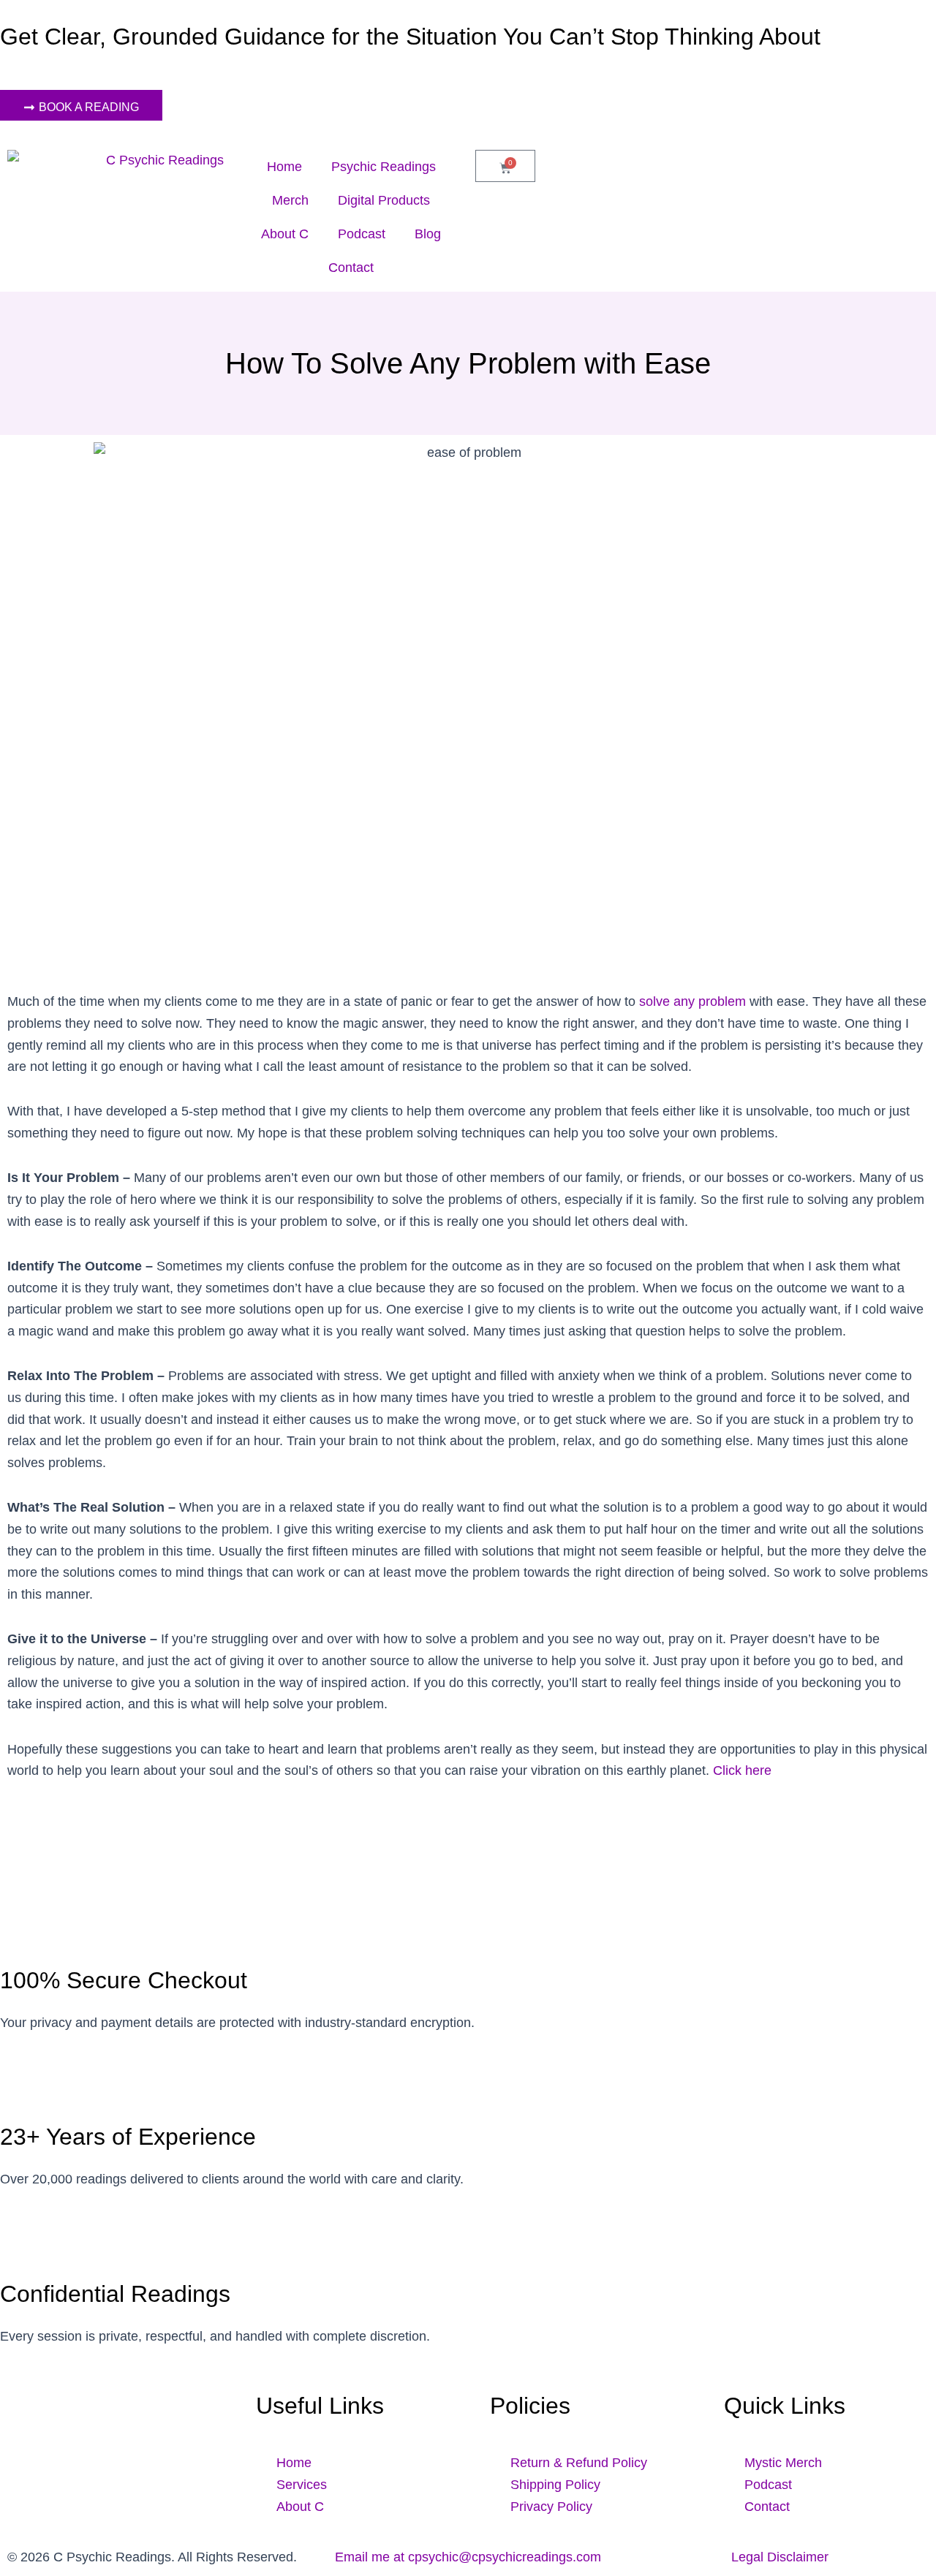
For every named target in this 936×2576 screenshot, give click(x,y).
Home (284, 167)
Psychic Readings (384, 167)
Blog (428, 234)
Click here (742, 1770)
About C (285, 234)
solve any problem (692, 1001)
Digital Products (384, 200)
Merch (290, 200)
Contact (351, 268)
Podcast (362, 234)
